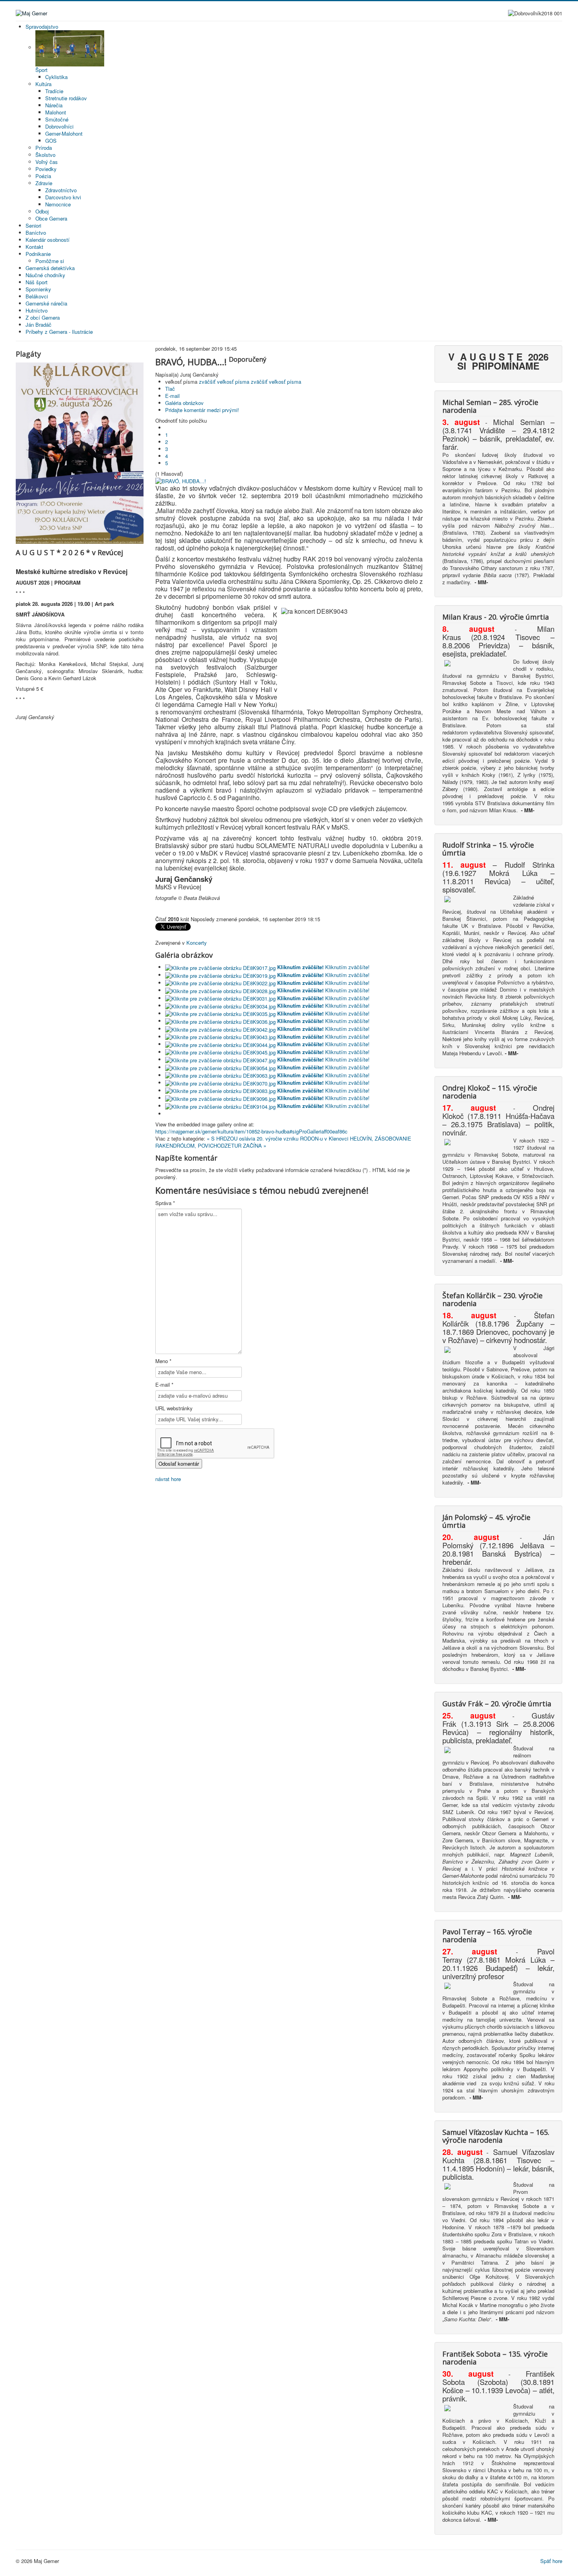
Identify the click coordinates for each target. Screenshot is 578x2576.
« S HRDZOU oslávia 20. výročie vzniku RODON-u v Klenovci (278, 1138)
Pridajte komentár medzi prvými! (202, 410)
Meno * (163, 1361)
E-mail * (164, 1385)
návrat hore (168, 1479)
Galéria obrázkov (184, 403)
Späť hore (551, 2561)
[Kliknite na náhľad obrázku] (181, 481)
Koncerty (197, 943)
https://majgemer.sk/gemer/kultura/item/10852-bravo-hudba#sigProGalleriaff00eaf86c (251, 1131)
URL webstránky (174, 1408)
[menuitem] (42, 27)
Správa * (165, 1203)
